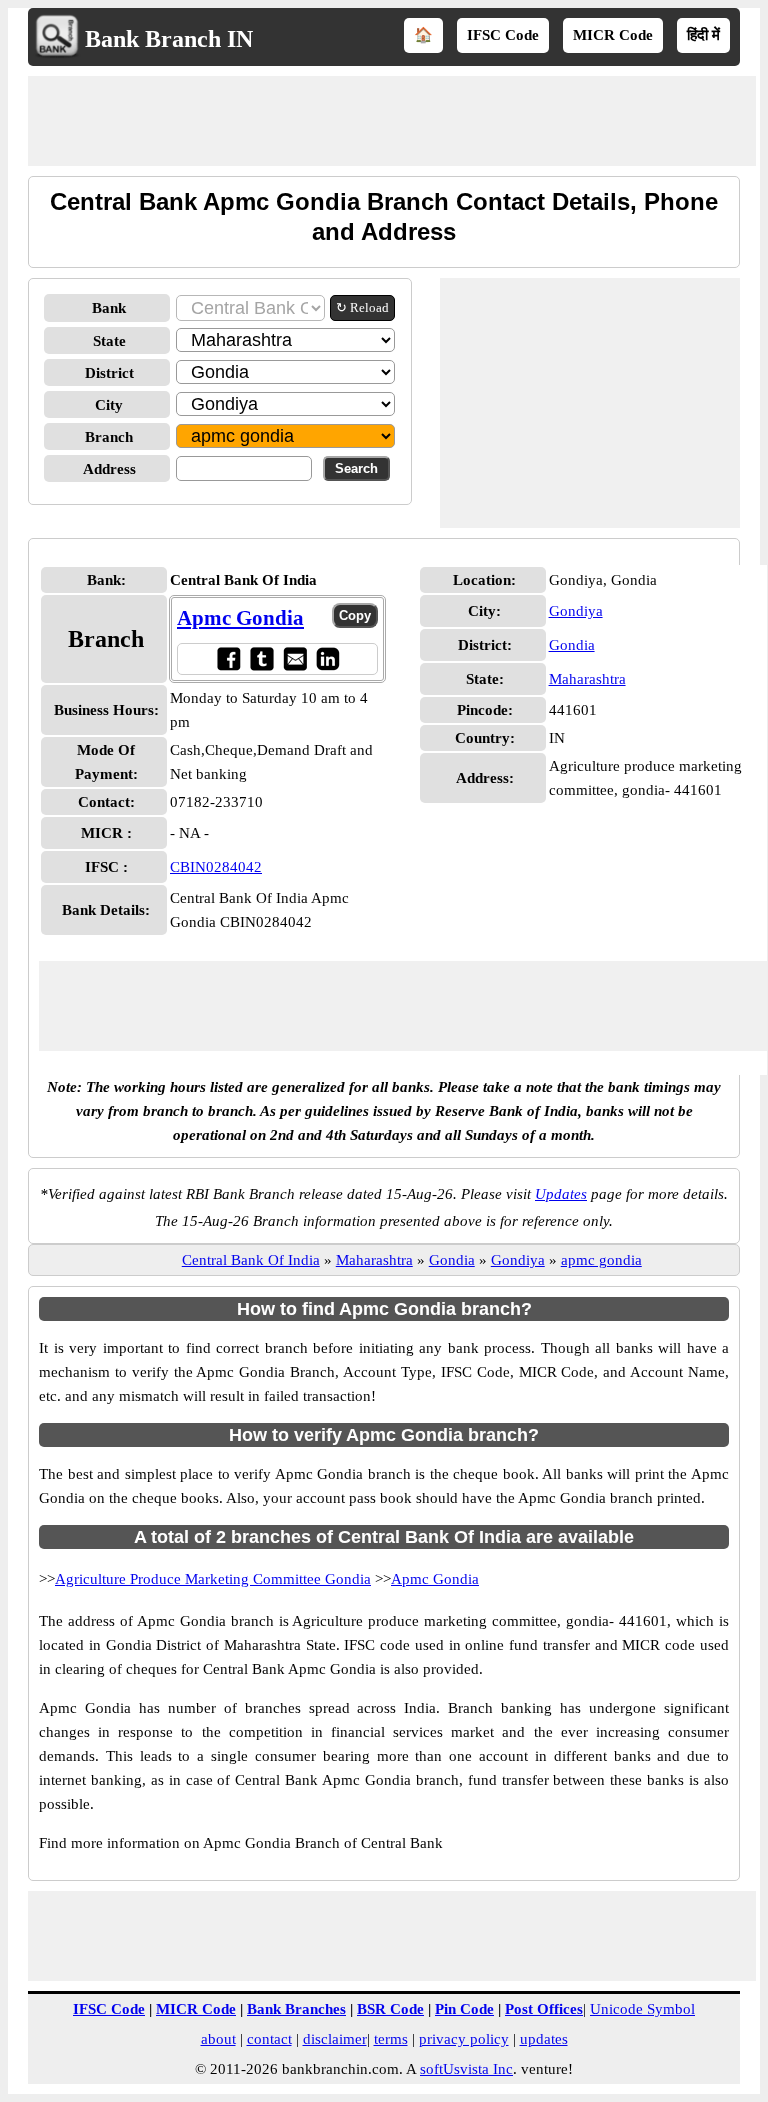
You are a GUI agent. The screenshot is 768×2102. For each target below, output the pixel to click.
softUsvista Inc (466, 2069)
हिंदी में (703, 35)
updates (544, 2039)
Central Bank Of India (251, 1260)
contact (269, 2039)
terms (391, 2039)
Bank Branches (296, 2009)
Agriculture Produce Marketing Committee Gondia (213, 1579)
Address (109, 469)
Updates (561, 1194)
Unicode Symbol (642, 2009)
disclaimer (335, 2039)
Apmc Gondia (240, 618)
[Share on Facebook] (228, 658)
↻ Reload (362, 307)
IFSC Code (503, 35)
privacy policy (464, 2039)
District (109, 373)
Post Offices (544, 2009)
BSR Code (390, 2009)
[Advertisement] (392, 121)
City (109, 405)
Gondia (572, 645)
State (109, 341)
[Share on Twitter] (261, 658)
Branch (109, 437)
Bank (109, 308)
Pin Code (464, 2009)
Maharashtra (587, 679)
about (218, 2039)
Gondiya (576, 611)
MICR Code (613, 35)
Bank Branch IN (169, 39)
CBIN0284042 (216, 867)
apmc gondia (601, 1260)
